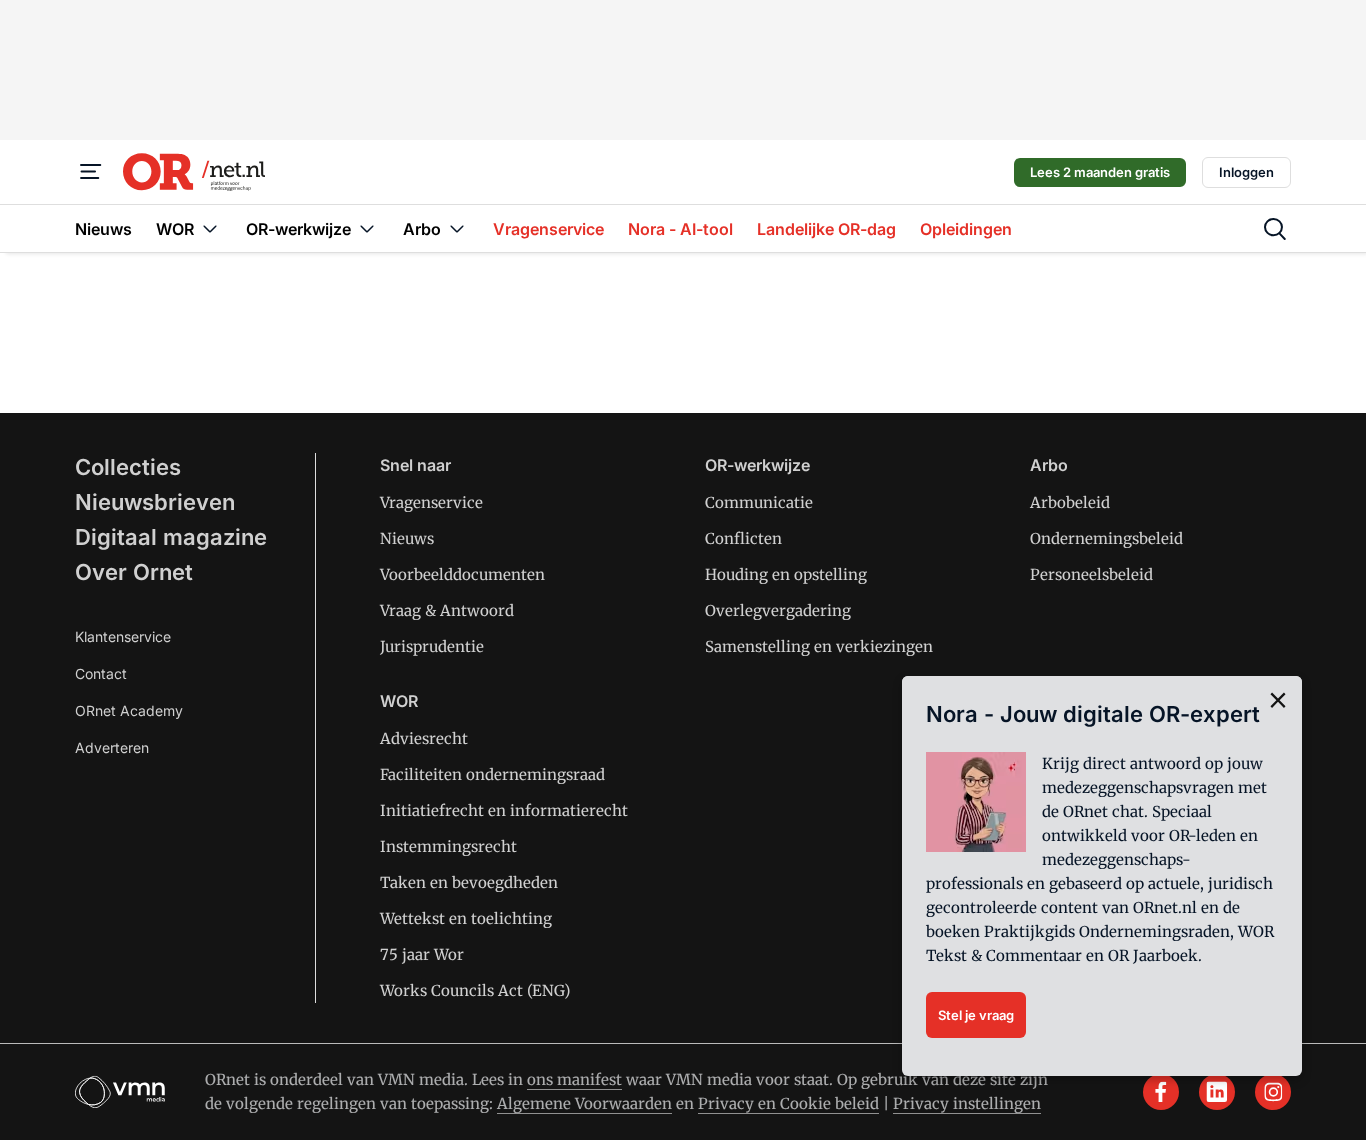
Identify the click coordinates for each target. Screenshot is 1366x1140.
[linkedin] (1217, 1092)
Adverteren (112, 747)
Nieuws (407, 538)
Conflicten (743, 538)
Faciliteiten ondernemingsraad (492, 774)
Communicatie (759, 502)
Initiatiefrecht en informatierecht (504, 810)
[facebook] (1161, 1092)
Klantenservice (123, 636)
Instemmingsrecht (448, 846)
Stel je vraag (976, 1015)
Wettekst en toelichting (466, 918)
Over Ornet (134, 572)
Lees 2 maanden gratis (1100, 172)
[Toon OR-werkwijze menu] (367, 228)
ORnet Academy (129, 710)
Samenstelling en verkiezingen (819, 646)
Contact (101, 673)
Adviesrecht (424, 738)
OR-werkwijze (757, 465)
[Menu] (91, 172)
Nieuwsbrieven (155, 502)
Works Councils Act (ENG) (475, 990)
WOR (399, 701)
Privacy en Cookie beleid (788, 1103)
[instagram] (1273, 1092)
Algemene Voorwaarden (584, 1103)
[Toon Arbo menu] (457, 228)
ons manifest (574, 1079)
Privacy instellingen (967, 1103)
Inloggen (1246, 172)
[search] (1275, 229)
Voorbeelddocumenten (462, 574)
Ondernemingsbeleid (1106, 538)
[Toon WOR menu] (210, 228)
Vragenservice (431, 502)
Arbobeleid (1070, 502)
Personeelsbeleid (1091, 574)
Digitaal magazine (171, 537)
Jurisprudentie (432, 646)
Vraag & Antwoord (447, 610)
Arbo (1049, 465)
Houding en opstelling (786, 574)
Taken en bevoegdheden (469, 882)
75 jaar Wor (422, 954)
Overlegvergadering (778, 610)
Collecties (128, 467)
